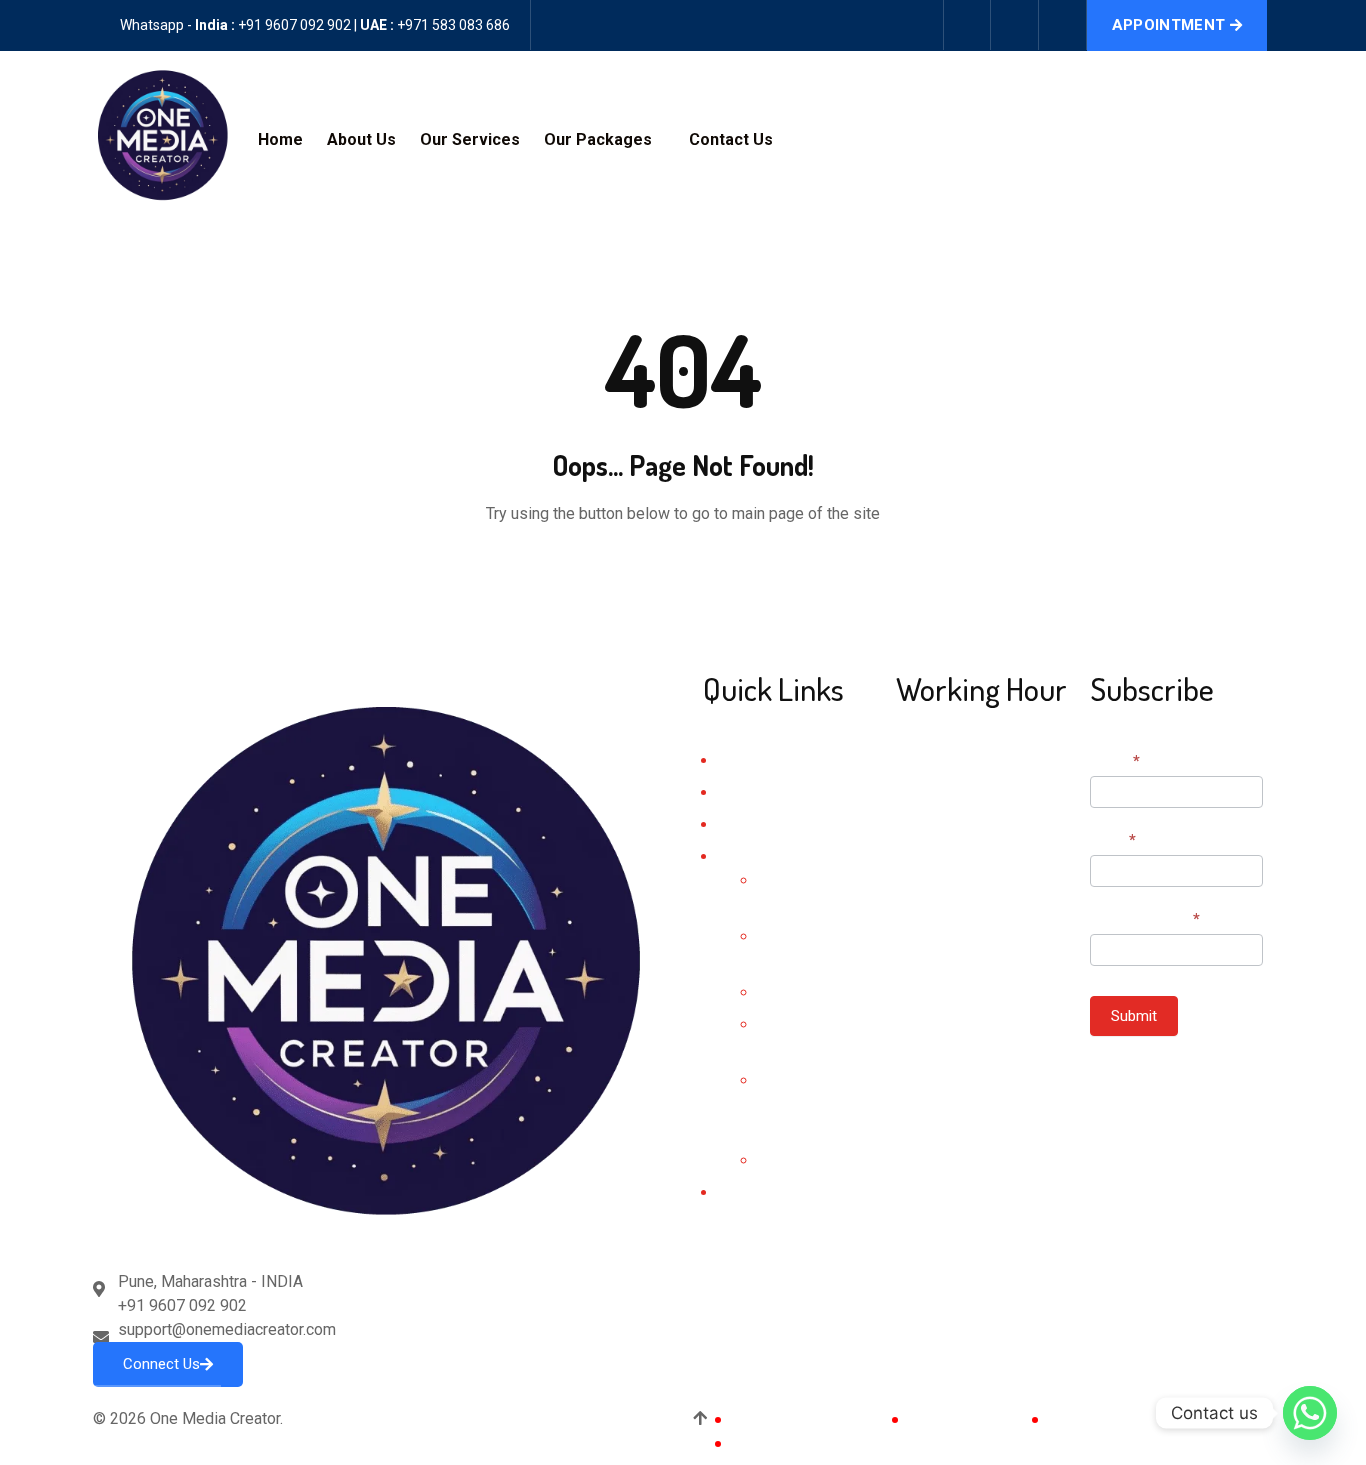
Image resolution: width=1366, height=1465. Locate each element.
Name (1115, 761)
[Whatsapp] (1310, 1413)
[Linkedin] (1063, 25)
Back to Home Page (683, 574)
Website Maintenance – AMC (806, 1105)
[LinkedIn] (982, 1023)
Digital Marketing (811, 993)
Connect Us (161, 1364)
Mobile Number (1145, 919)
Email (1113, 840)
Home (280, 139)
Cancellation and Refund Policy (841, 1442)
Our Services (470, 139)
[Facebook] (967, 25)
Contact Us (731, 139)
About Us (361, 139)
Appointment (1168, 25)
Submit (1134, 1016)
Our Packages (598, 139)
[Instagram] (1015, 25)
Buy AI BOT (795, 1161)
